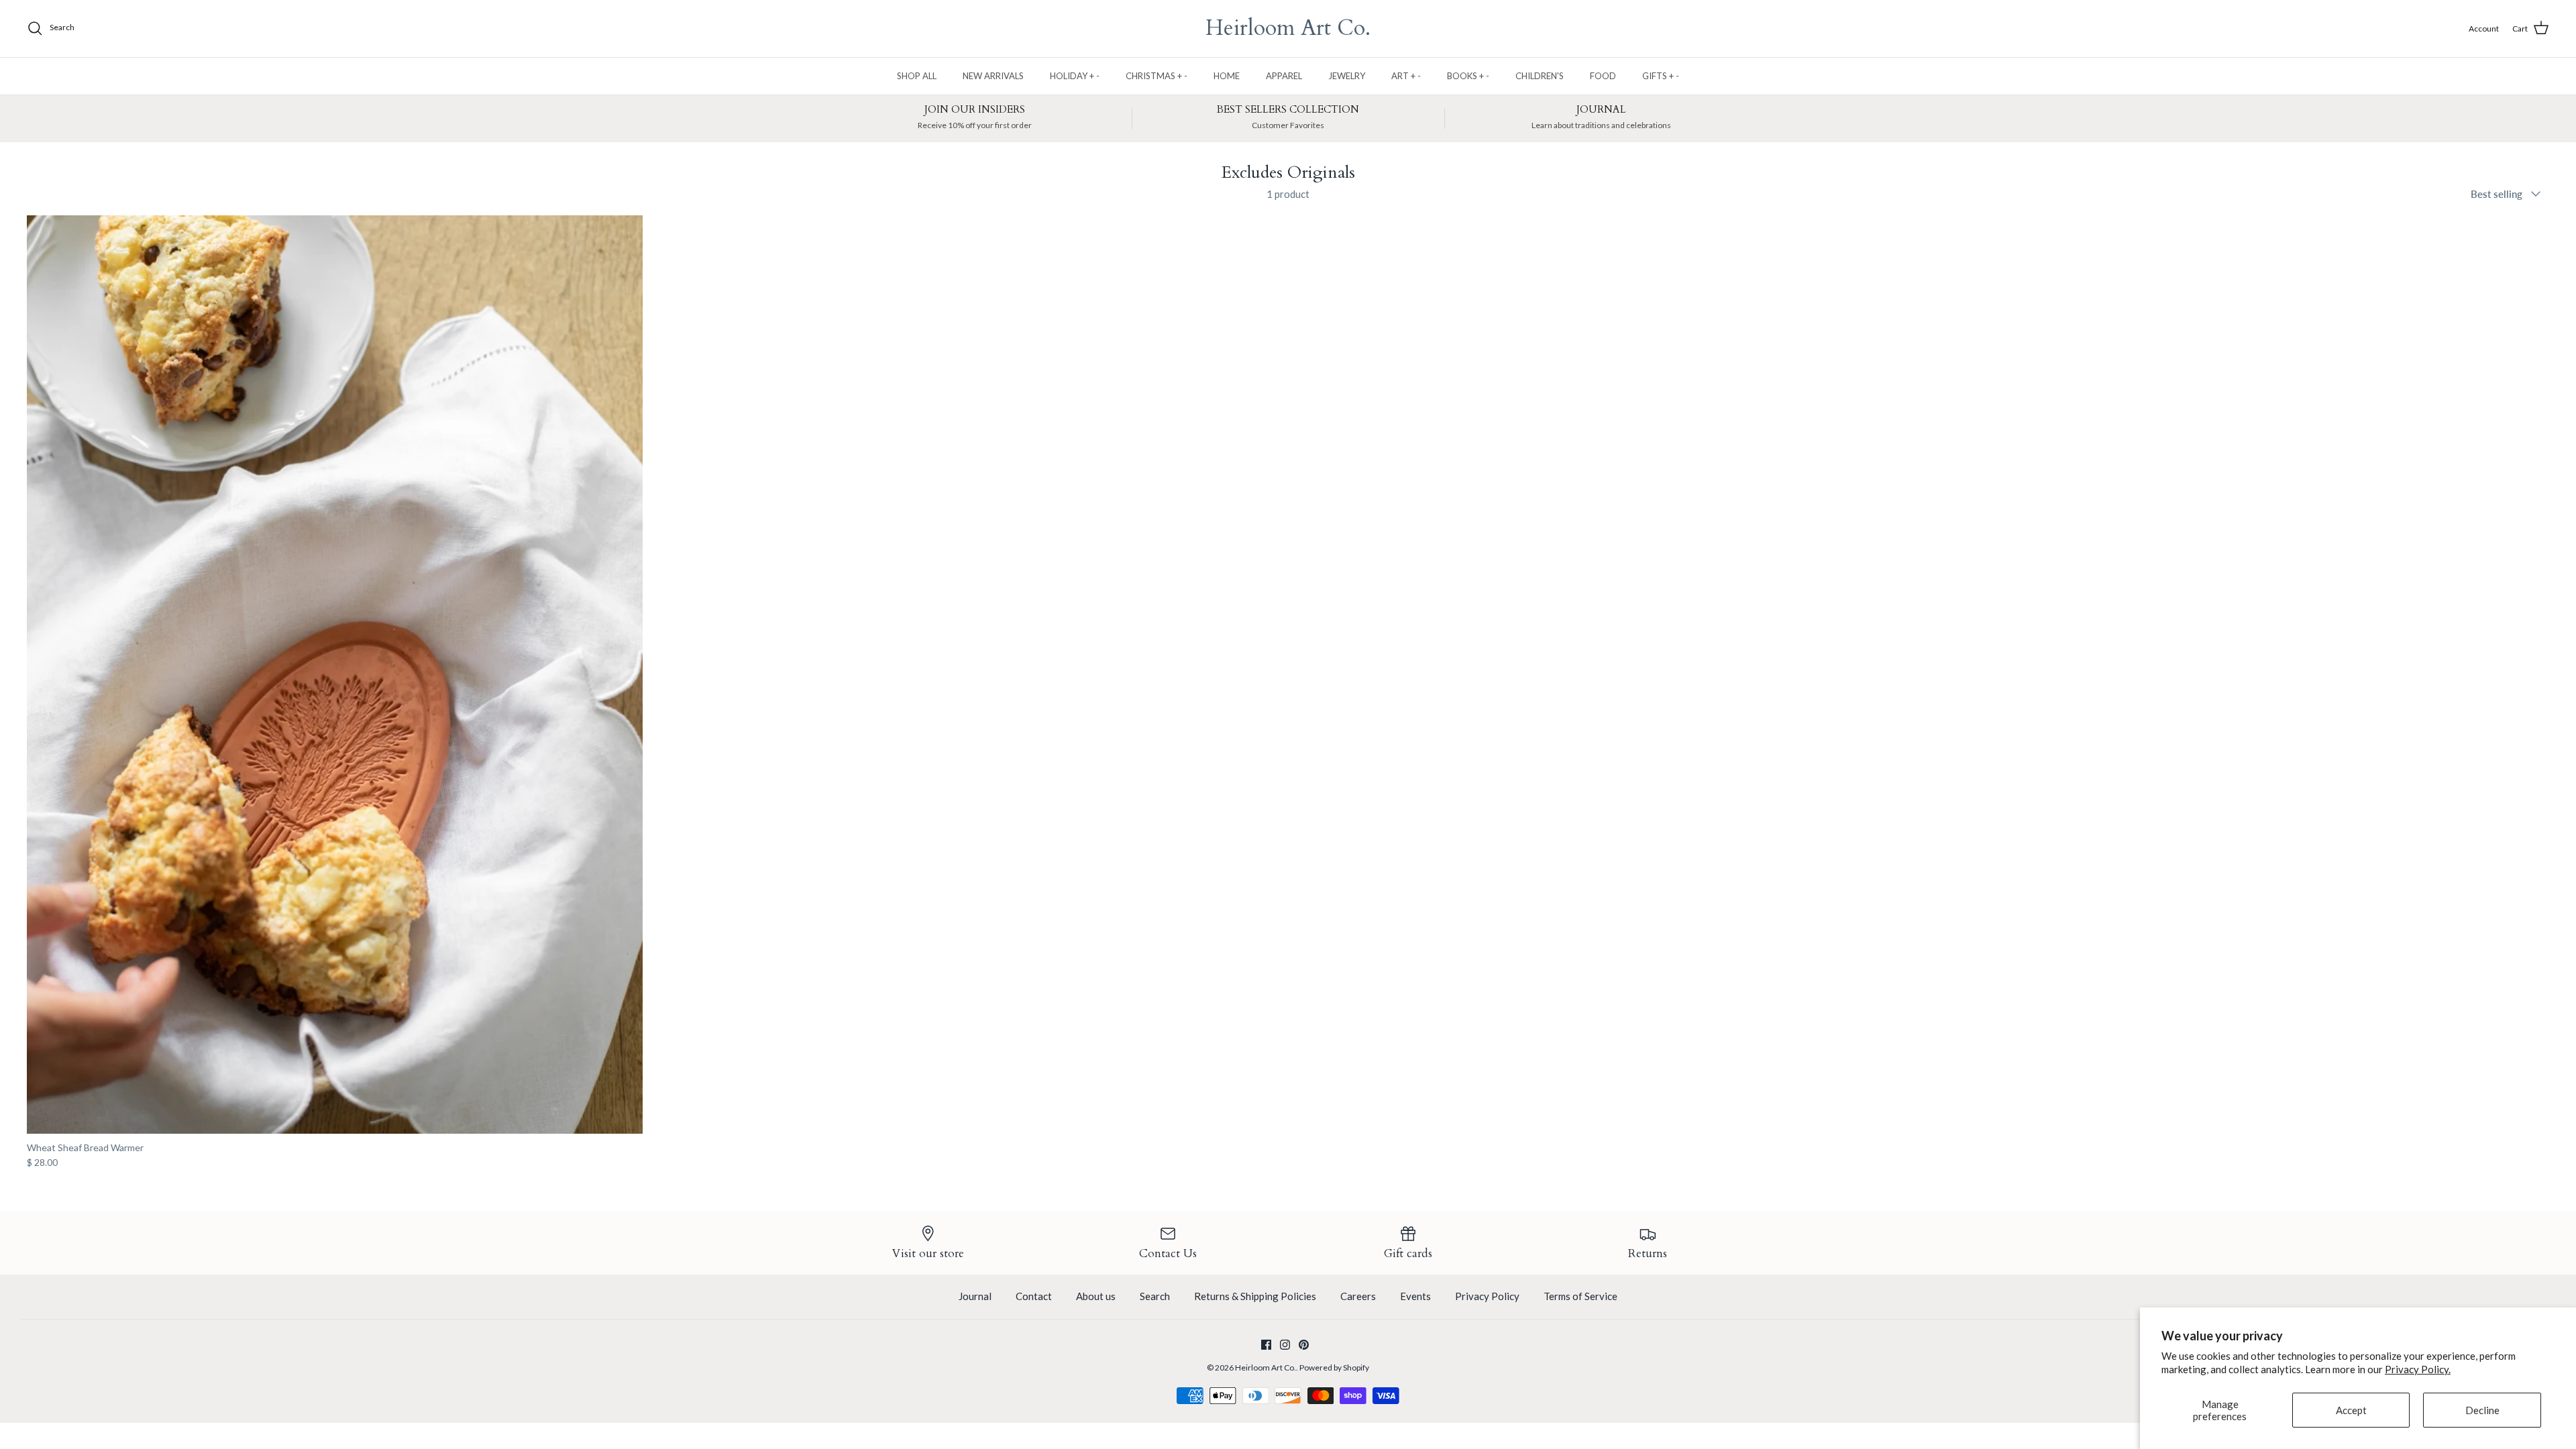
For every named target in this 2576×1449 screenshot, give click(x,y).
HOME (1227, 76)
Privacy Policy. (2418, 1369)
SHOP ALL (917, 76)
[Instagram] (1285, 1345)
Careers (1358, 1296)
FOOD (1603, 76)
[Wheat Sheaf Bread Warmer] (335, 675)
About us (1096, 1296)
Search (1155, 1296)
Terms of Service (1580, 1296)
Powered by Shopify (1334, 1367)
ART (1406, 76)
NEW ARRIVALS (993, 76)
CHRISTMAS (1157, 76)
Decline (2482, 1410)
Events (1415, 1296)
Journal (975, 1296)
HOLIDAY (1075, 76)
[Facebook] (1266, 1345)
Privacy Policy (1487, 1296)
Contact (1034, 1296)
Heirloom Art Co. (1266, 1367)
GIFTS (1661, 76)
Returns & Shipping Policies (1255, 1296)
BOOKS (1468, 76)
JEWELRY (1347, 76)
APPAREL (1284, 76)
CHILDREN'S (1540, 76)
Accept (2351, 1410)
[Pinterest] (1304, 1345)
